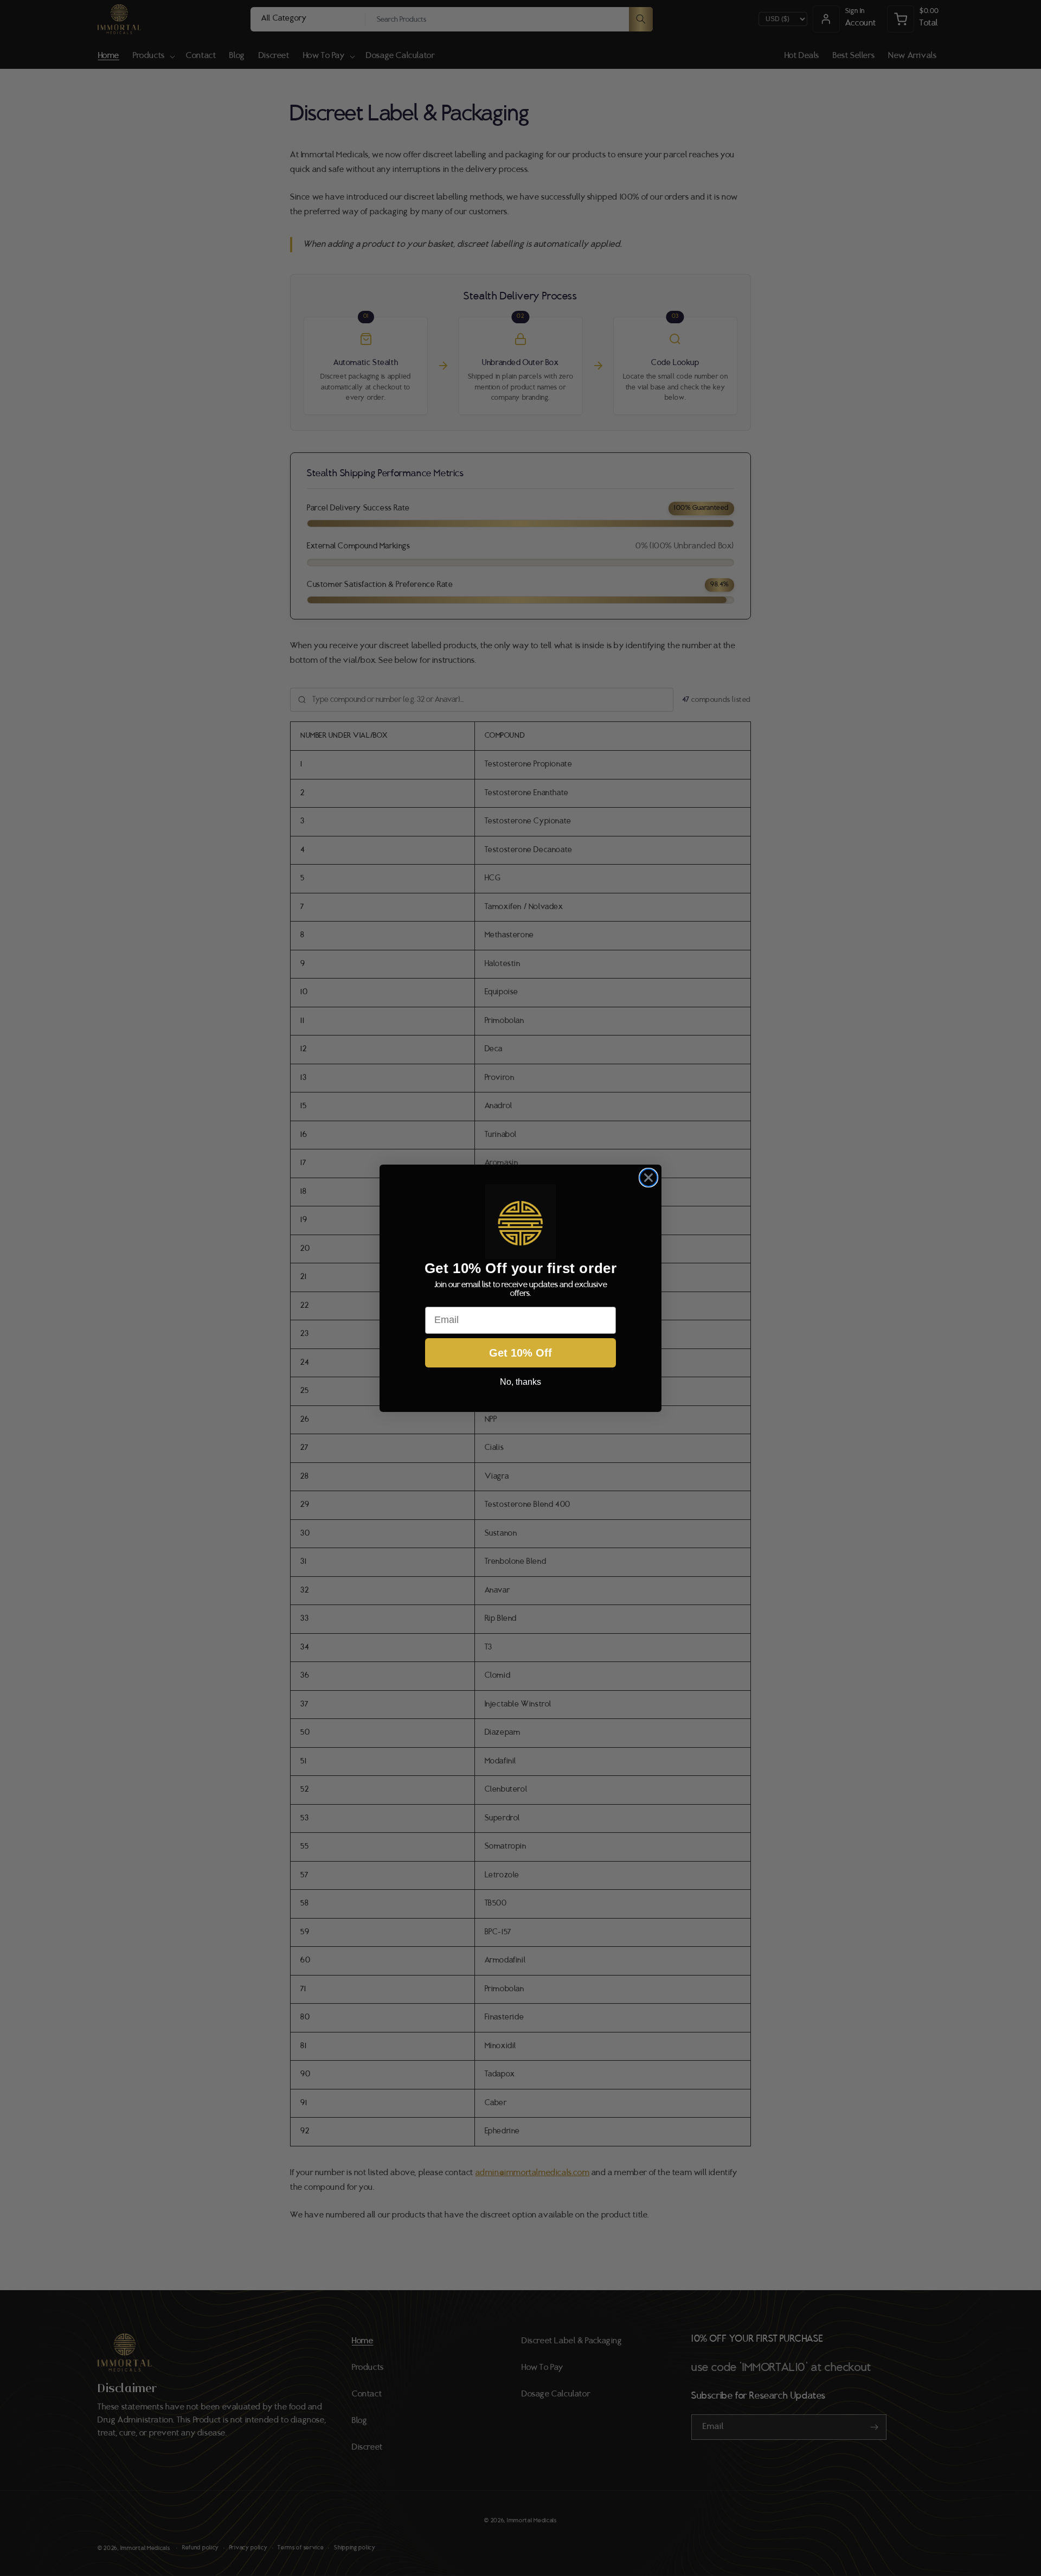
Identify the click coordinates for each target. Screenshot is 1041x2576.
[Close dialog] (648, 1178)
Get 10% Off (520, 1352)
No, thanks (520, 1381)
